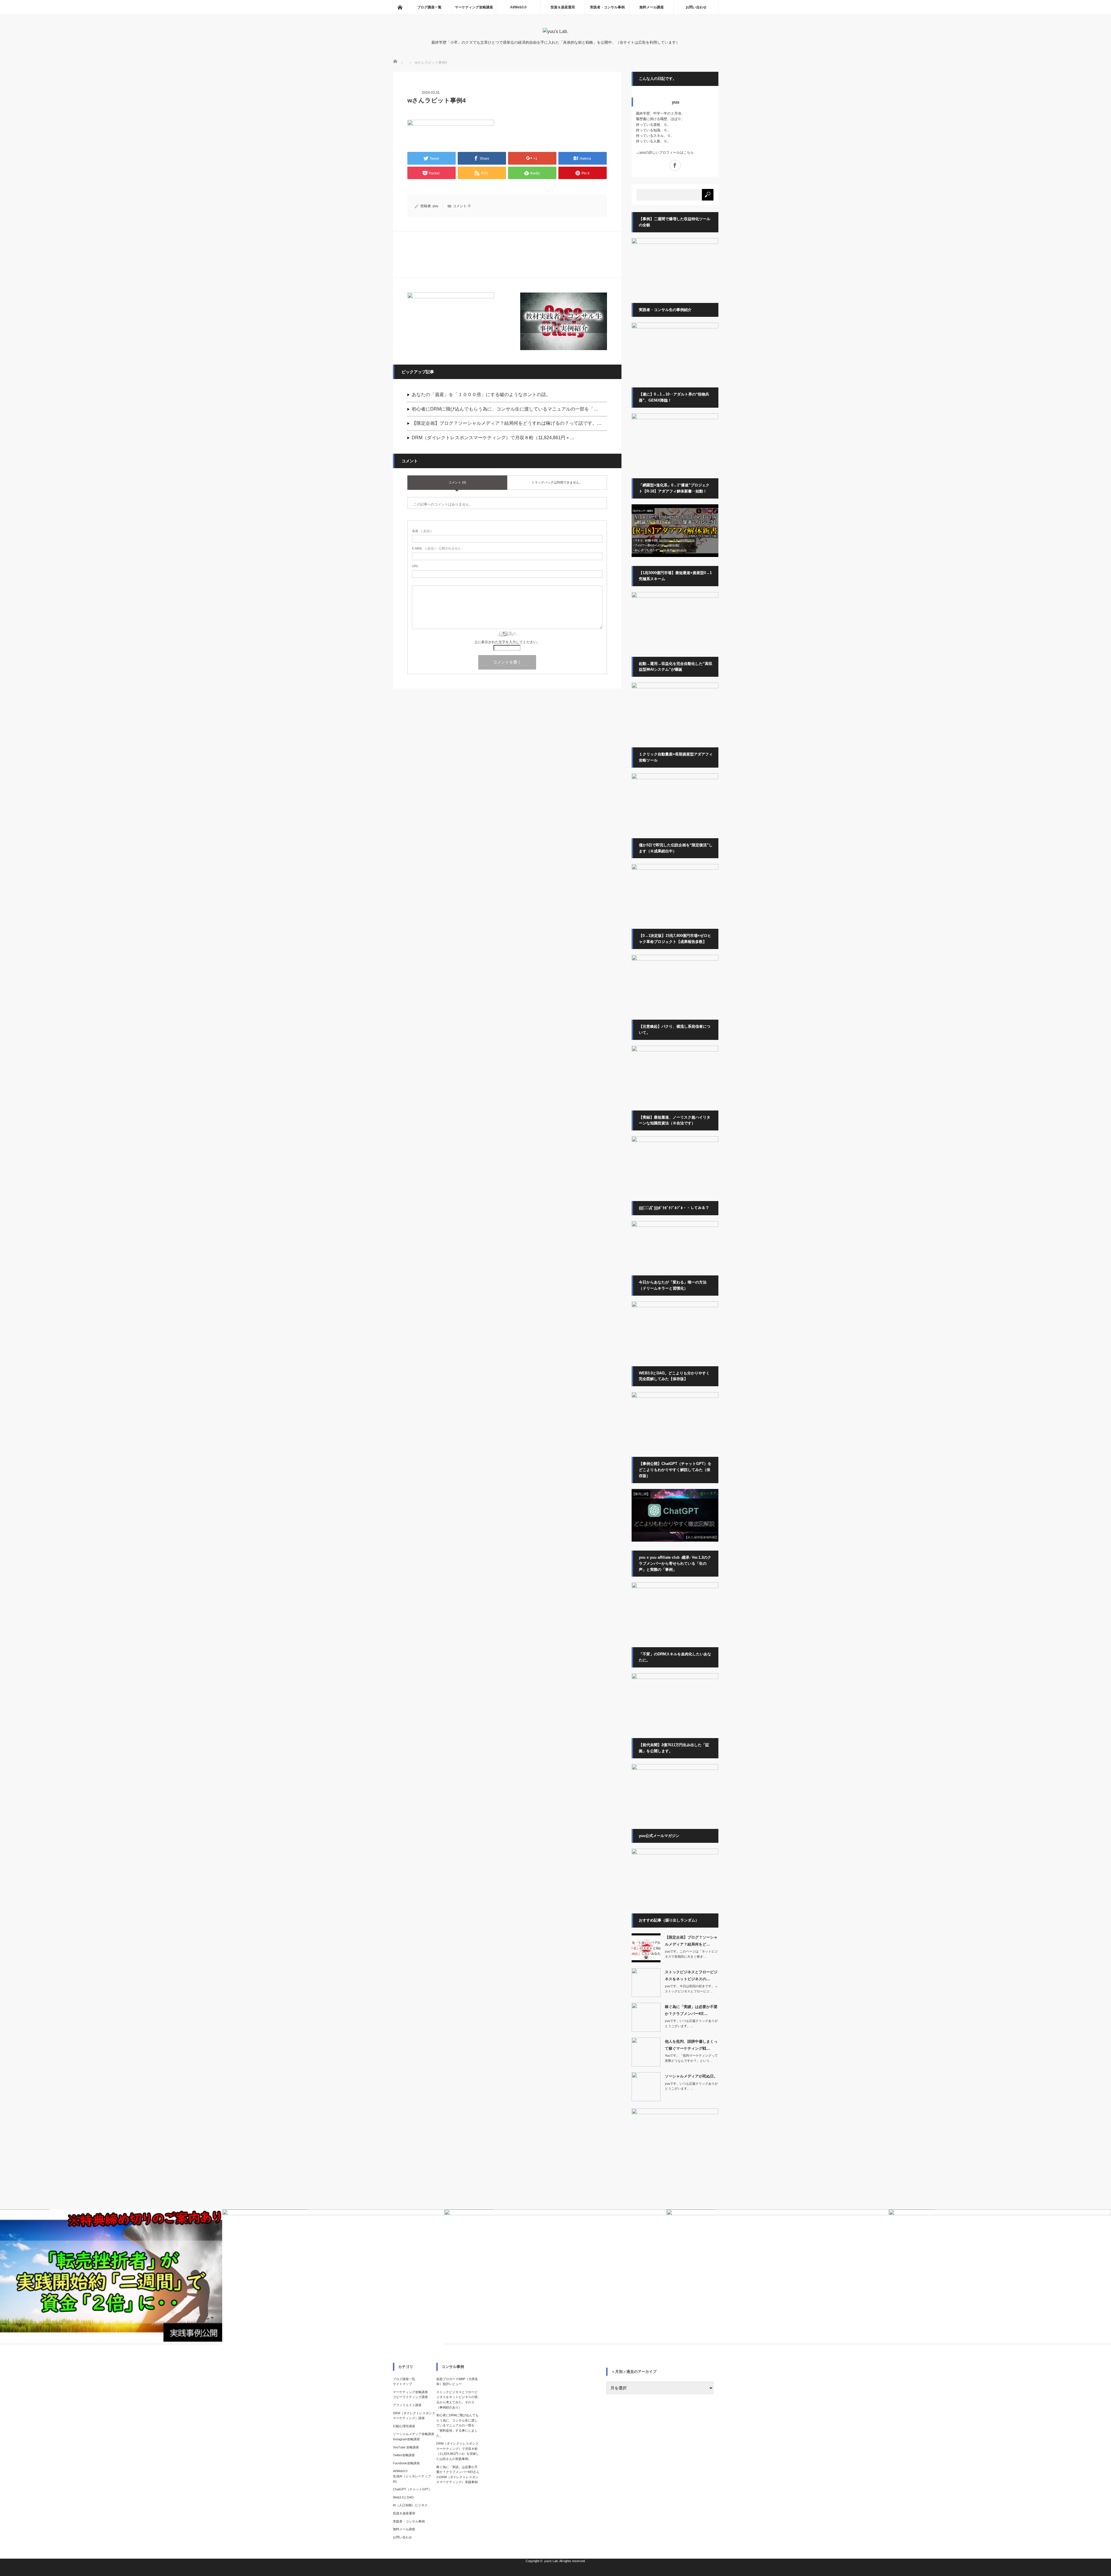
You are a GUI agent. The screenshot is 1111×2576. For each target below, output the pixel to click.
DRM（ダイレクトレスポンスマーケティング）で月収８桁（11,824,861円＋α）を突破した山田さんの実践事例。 (458, 2451)
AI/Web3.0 (518, 7)
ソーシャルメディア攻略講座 (414, 2434)
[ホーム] (400, 7)
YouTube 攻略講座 (406, 2447)
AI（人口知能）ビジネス (410, 2505)
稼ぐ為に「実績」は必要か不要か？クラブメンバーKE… (691, 2010)
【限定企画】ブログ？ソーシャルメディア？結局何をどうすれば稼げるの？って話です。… (507, 423)
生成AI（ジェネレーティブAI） (412, 2479)
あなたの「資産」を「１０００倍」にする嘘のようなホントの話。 (481, 395)
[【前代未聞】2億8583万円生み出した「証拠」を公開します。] (675, 1769)
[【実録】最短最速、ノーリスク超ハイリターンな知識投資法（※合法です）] (675, 1141)
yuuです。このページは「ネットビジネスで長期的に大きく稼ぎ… (691, 1954)
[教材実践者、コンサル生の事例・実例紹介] (564, 321)
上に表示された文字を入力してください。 (507, 642)
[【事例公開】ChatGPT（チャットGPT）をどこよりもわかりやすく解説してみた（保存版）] (675, 1540)
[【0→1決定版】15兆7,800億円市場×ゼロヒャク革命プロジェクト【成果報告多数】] (675, 959)
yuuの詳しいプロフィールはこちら (667, 152)
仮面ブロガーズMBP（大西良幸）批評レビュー (457, 2382)
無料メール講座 (652, 7)
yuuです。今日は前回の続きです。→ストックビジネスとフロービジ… (691, 1989)
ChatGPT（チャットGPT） (412, 2489)
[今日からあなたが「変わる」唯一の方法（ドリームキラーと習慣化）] (675, 1306)
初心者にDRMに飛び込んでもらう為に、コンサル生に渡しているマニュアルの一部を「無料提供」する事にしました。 (457, 2425)
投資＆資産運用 (563, 7)
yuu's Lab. (551, 2561)
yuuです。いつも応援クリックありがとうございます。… (691, 2023)
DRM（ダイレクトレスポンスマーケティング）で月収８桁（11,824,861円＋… (493, 438)
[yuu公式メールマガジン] (451, 321)
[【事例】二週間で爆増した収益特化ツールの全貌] (675, 243)
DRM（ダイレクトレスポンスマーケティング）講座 (414, 2416)
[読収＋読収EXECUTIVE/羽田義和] (675, 597)
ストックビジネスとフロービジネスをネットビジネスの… (691, 1975)
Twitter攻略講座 (404, 2455)
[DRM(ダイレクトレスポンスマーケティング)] (675, 1678)
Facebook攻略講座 (406, 2463)
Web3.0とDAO (403, 2497)
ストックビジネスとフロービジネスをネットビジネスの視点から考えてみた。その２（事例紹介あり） (457, 2400)
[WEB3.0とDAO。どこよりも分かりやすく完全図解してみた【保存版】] (675, 1397)
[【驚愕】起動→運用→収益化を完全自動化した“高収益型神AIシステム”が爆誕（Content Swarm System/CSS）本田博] (675, 687)
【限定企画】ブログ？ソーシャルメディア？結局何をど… (691, 1941)
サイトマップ (402, 2384)
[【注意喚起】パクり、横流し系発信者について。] (675, 1050)
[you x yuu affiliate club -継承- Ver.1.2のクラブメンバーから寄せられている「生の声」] (675, 1587)
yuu (435, 206)
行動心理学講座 (404, 2426)
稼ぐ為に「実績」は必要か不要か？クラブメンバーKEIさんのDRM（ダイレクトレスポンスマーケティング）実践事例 (458, 2475)
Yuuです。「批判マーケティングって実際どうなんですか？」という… (691, 2058)
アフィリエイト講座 (407, 2405)
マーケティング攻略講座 (474, 7)
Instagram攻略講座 (406, 2439)
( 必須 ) (422, 531)
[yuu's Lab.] (555, 31)
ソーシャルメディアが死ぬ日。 (691, 2076)
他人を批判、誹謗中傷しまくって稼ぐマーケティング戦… (691, 2045)
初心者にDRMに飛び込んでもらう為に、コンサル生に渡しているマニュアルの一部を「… (505, 409)
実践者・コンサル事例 (607, 7)
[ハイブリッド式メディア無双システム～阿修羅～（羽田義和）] (675, 778)
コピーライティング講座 (410, 2397)
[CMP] (675, 556)
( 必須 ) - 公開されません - (437, 548)
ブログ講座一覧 (429, 7)
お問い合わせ (696, 7)
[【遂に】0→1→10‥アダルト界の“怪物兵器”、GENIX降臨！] (675, 418)
